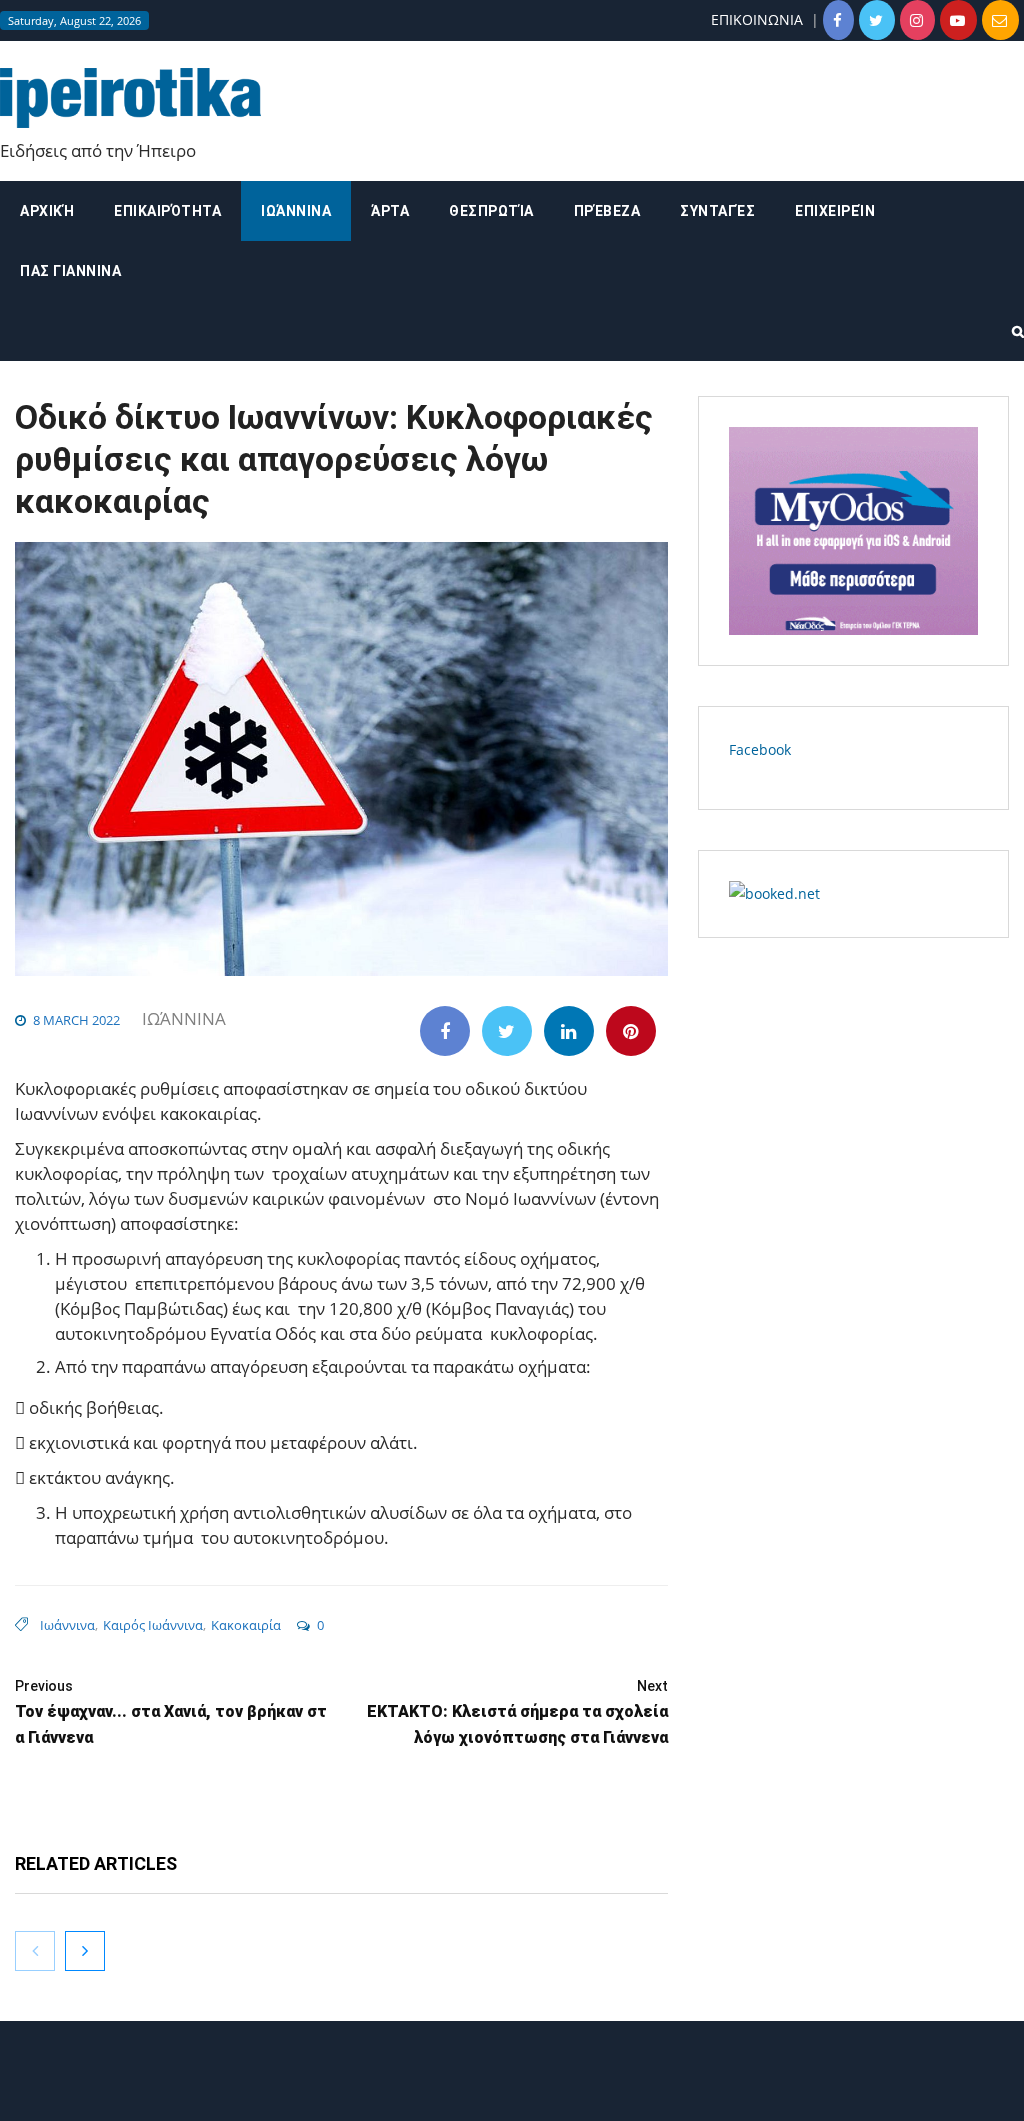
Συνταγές (717, 211)
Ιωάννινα (296, 211)
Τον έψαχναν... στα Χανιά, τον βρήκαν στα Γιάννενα (171, 1712)
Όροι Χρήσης (512, 2088)
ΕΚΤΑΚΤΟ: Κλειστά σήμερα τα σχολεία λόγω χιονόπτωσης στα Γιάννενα (517, 1712)
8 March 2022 (76, 1020)
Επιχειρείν (835, 211)
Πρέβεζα (607, 211)
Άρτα (390, 211)
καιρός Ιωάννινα (153, 1625)
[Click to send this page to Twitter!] (507, 1031)
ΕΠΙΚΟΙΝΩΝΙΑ (757, 19)
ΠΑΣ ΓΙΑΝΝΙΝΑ (70, 271)
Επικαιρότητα (167, 211)
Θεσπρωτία (491, 211)
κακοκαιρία (246, 1625)
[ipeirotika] (130, 98)
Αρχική (47, 211)
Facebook (760, 749)
